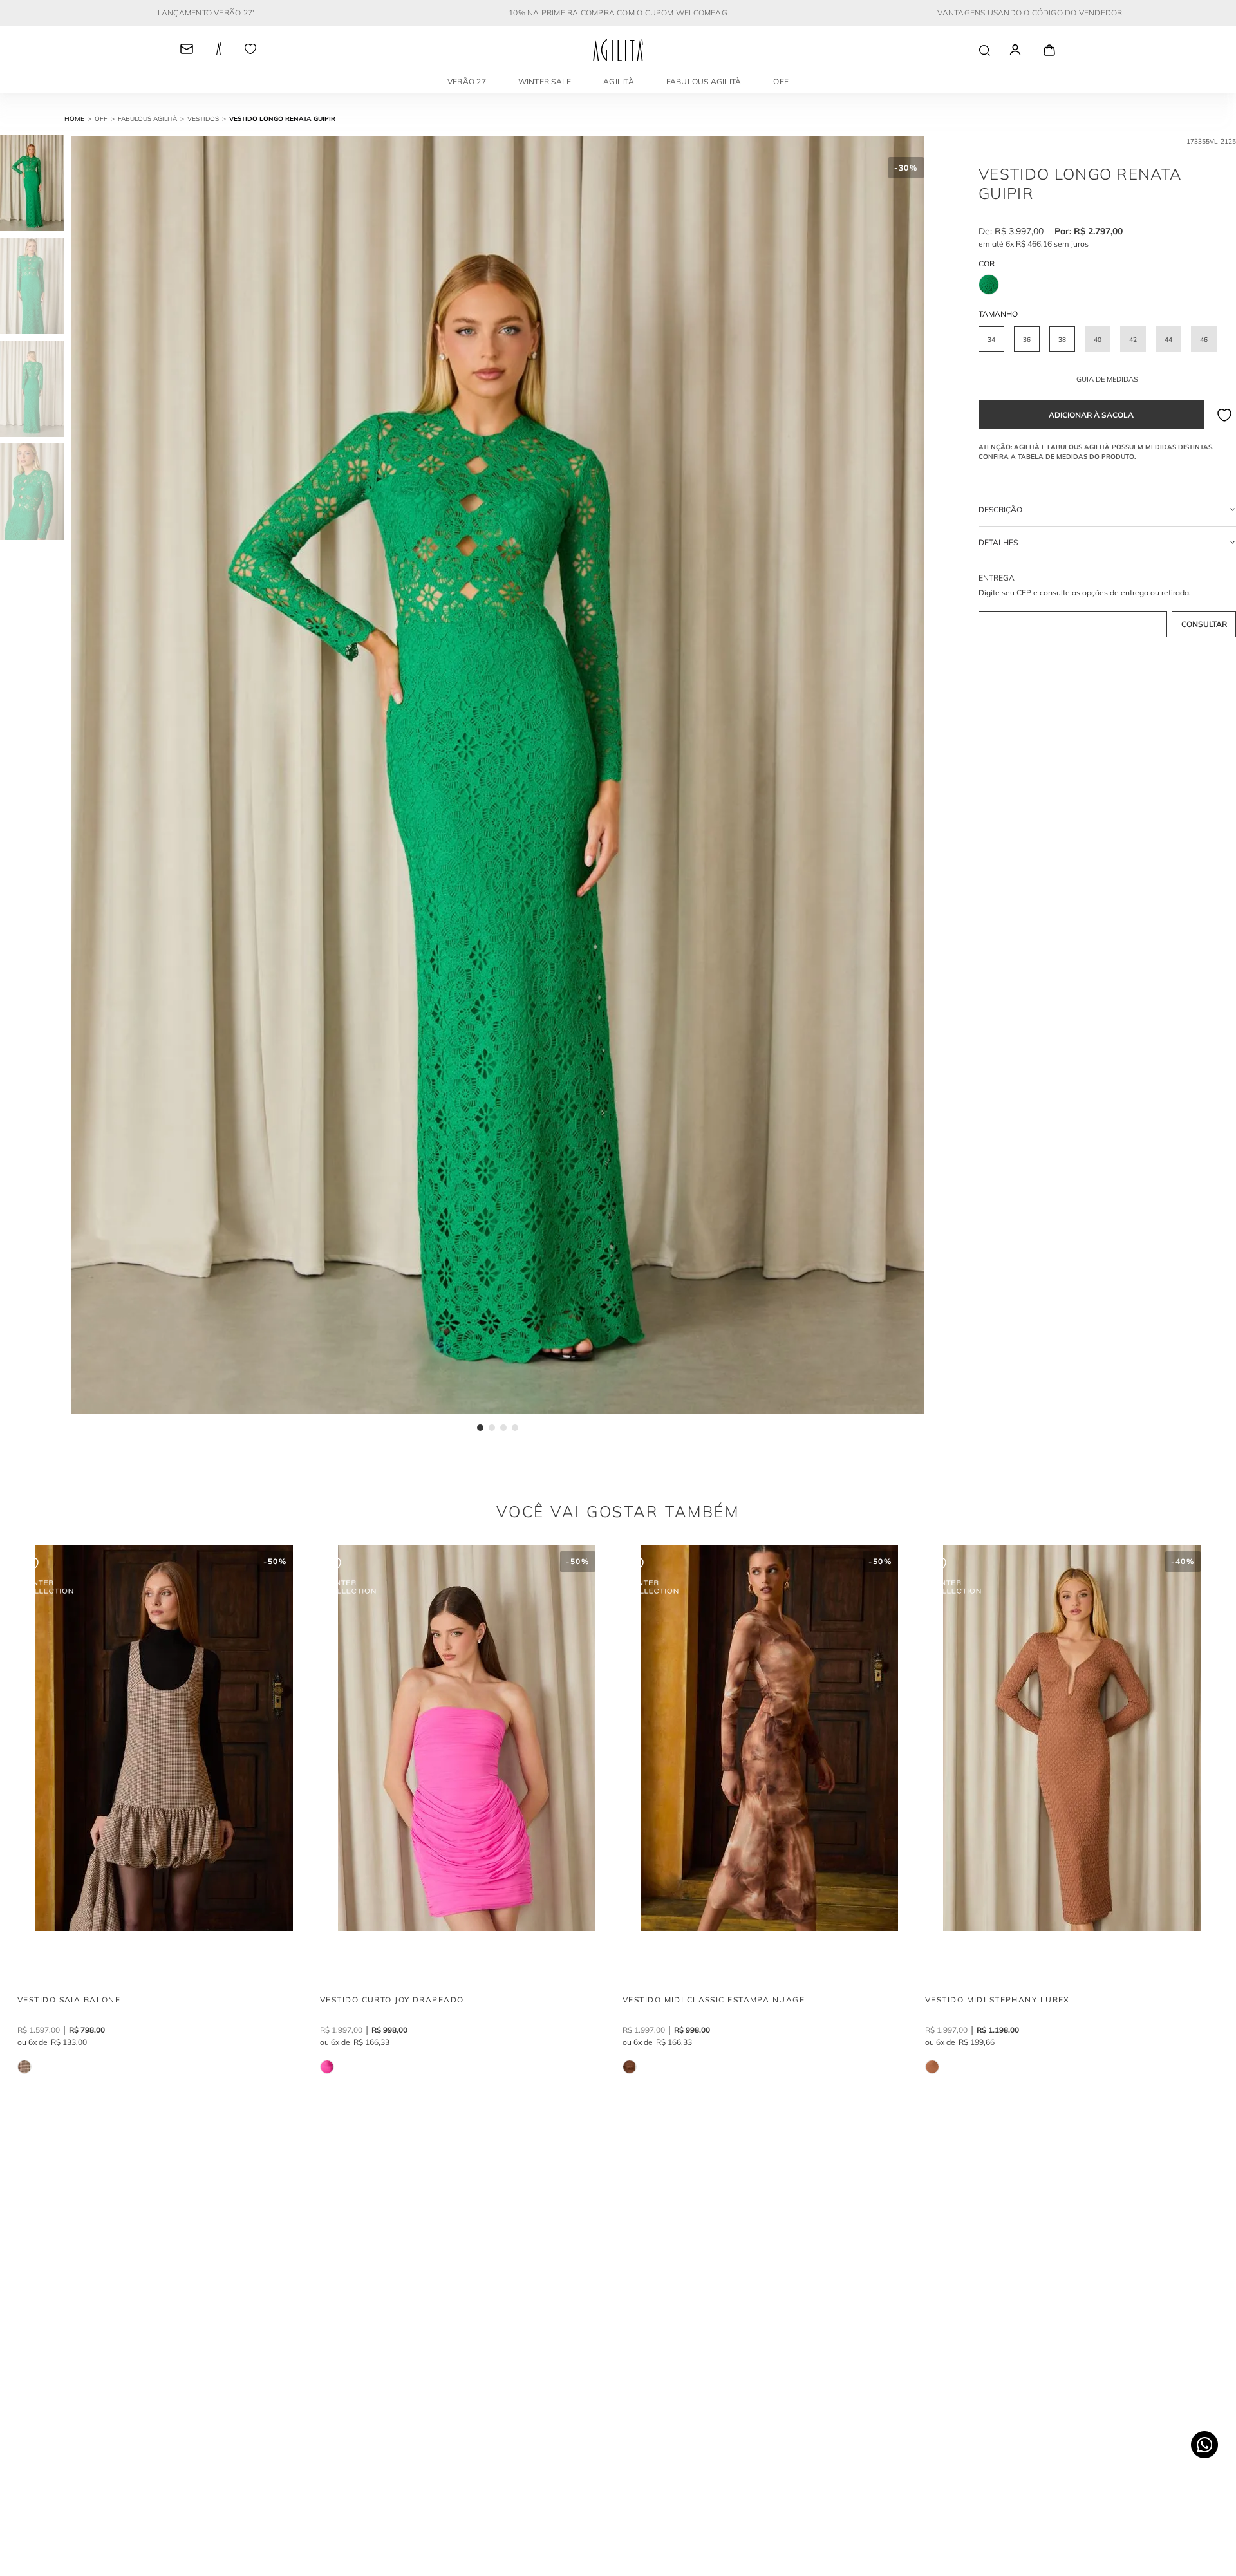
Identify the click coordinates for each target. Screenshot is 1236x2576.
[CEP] (1107, 606)
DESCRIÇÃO (1000, 509)
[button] (991, 339)
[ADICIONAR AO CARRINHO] (1091, 415)
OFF (781, 81)
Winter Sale (545, 81)
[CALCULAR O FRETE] (1204, 624)
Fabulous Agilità (704, 81)
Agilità (619, 81)
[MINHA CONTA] (1027, 50)
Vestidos (203, 119)
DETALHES (998, 542)
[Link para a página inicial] (80, 119)
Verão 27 (467, 81)
